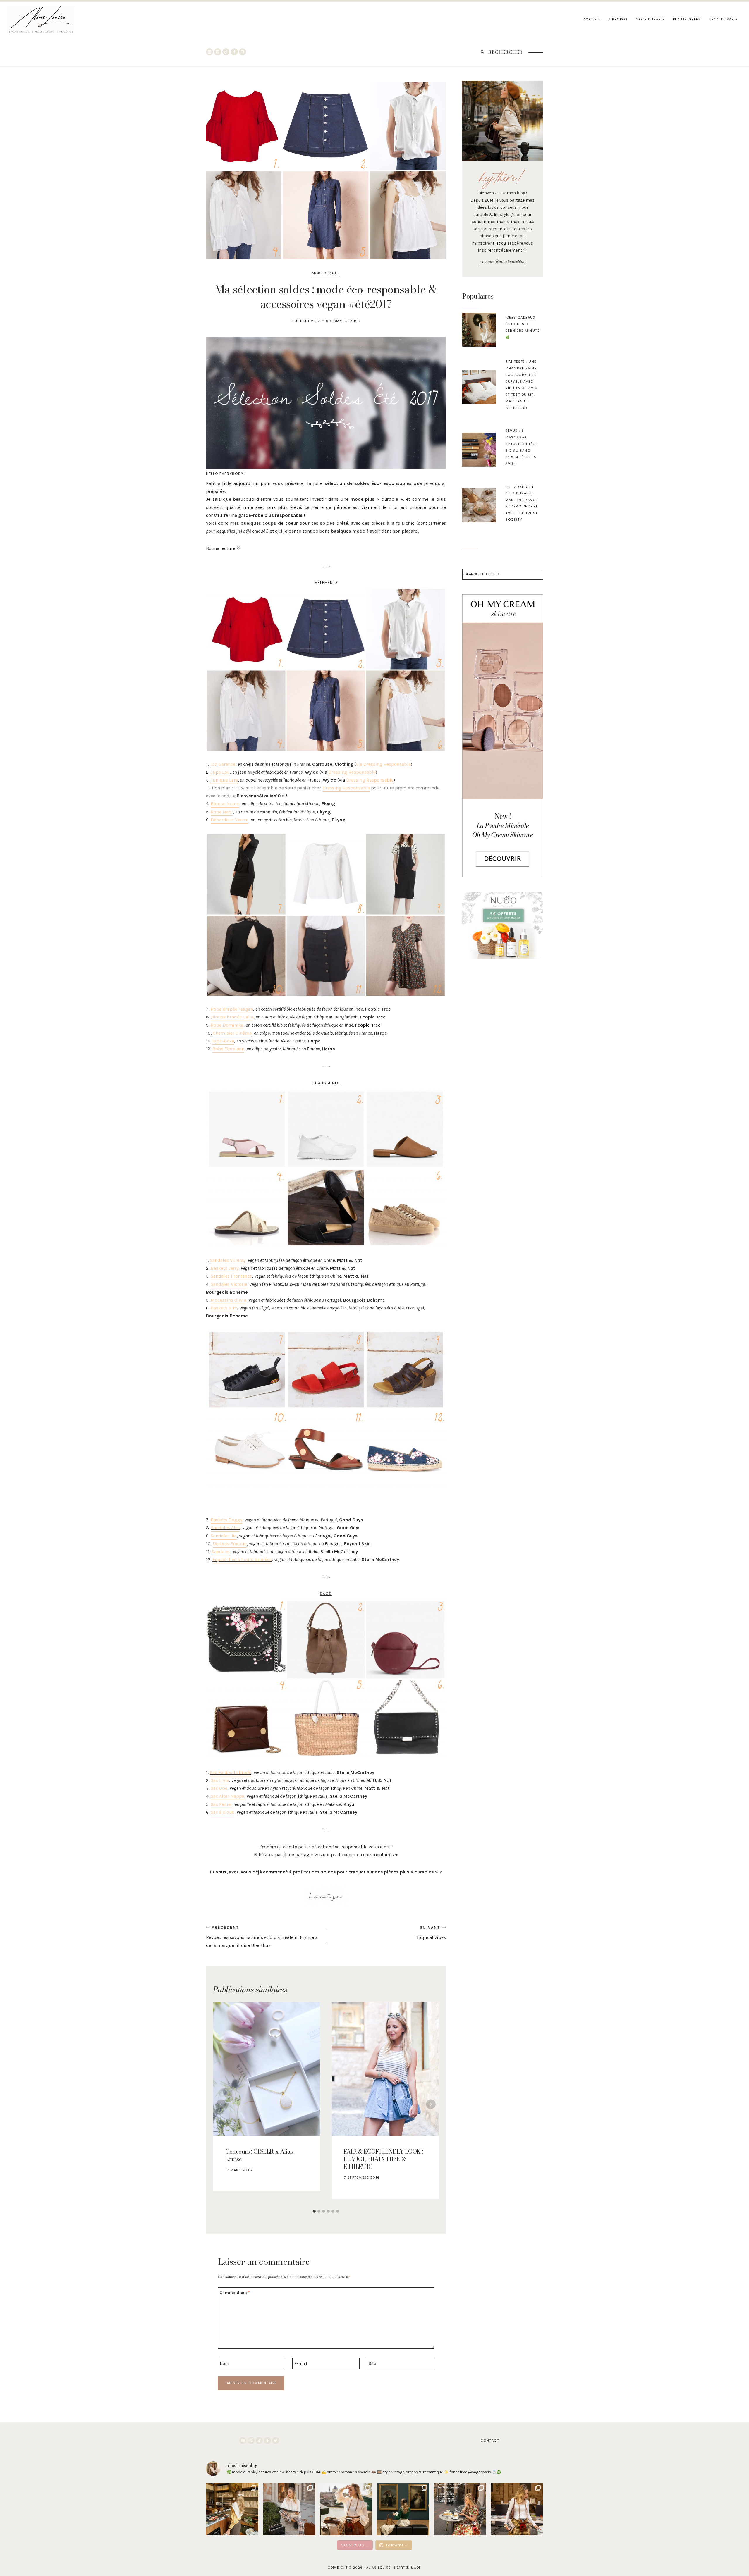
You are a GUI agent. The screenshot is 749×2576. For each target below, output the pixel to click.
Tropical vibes (431, 1933)
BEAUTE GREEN (687, 19)
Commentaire (235, 2293)
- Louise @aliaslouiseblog (503, 261)
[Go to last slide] (221, 2104)
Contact (490, 2441)
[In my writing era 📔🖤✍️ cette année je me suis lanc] (289, 2509)
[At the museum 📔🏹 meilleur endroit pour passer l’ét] (403, 2509)
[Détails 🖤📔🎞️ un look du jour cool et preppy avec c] (517, 2509)
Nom (224, 2364)
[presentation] (479, 330)
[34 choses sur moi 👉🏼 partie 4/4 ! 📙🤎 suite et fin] (346, 2509)
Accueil (592, 19)
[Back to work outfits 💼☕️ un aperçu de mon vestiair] (232, 2509)
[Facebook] (234, 52)
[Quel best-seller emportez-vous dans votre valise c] (460, 2509)
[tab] (314, 2211)
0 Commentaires (344, 321)
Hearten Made (408, 2568)
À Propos (618, 19)
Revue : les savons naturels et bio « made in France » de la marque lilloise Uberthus (262, 1937)
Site (372, 2364)
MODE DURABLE (650, 19)
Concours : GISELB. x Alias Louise (259, 2155)
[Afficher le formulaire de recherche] (482, 52)
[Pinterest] (218, 52)
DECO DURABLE (724, 19)
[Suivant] (431, 2104)
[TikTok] (226, 52)
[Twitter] (276, 2441)
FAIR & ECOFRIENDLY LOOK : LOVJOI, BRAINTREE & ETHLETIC (383, 2159)
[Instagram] (209, 52)
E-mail (301, 2364)
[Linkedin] (243, 52)
